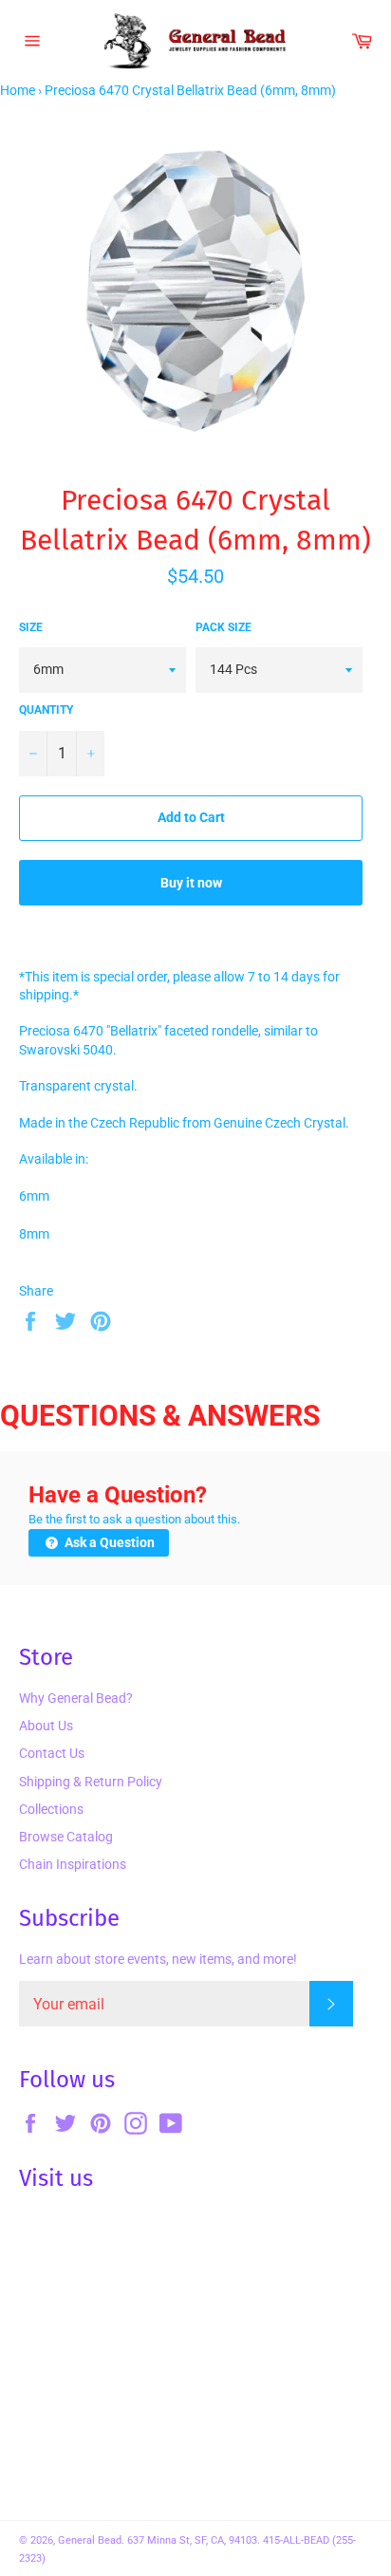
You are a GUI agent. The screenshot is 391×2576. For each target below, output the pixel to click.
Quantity (46, 710)
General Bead (90, 2540)
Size (31, 627)
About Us (46, 1726)
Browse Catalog (66, 1837)
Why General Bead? (76, 1698)
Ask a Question (108, 1542)
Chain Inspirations (73, 1864)
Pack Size (223, 627)
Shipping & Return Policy (91, 1782)
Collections (51, 1809)
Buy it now (191, 883)
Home (18, 90)
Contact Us (52, 1753)
